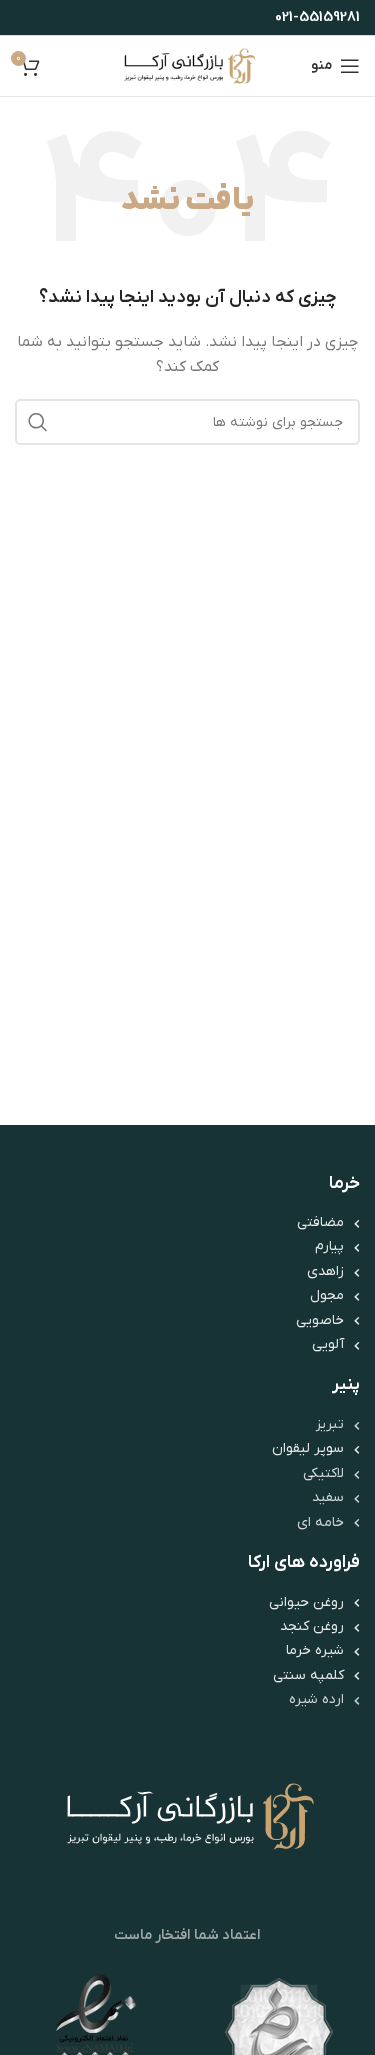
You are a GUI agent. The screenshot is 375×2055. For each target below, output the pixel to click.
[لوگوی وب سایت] (187, 65)
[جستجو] (38, 422)
